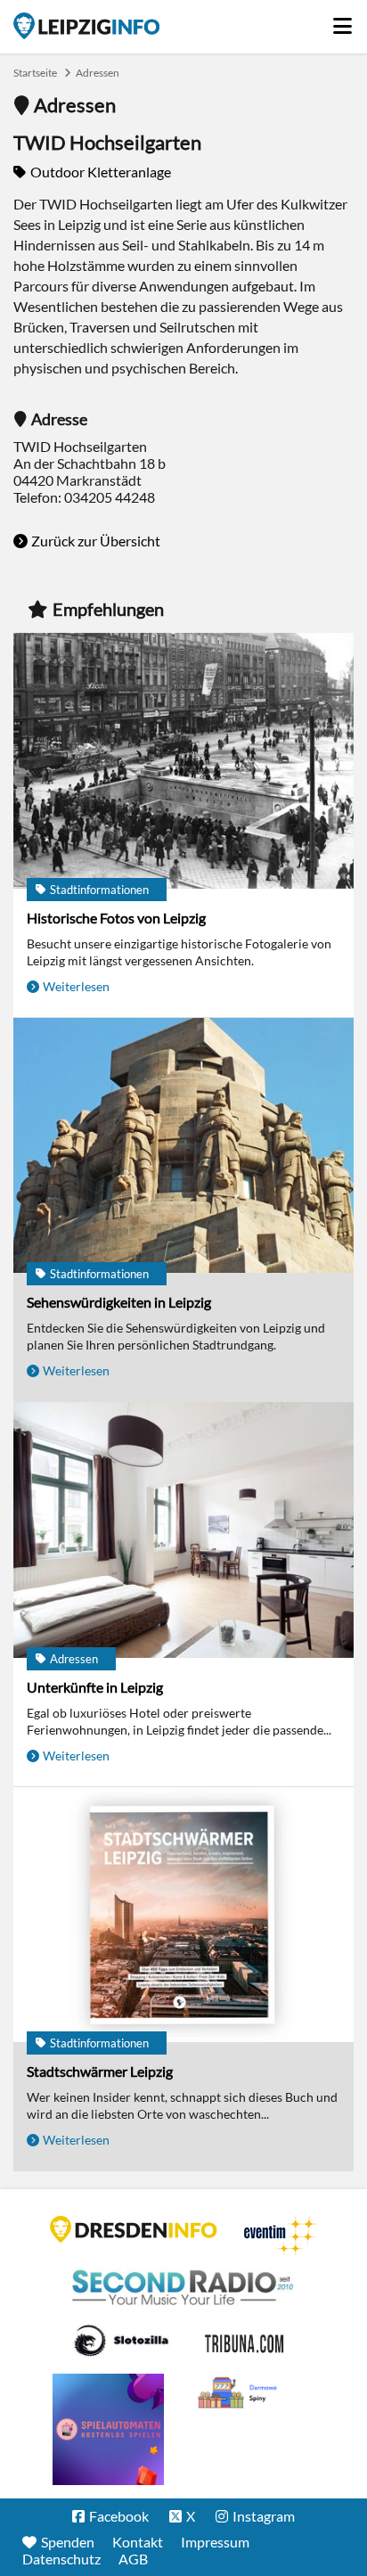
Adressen (98, 73)
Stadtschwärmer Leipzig (100, 2071)
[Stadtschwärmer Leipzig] (183, 1916)
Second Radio (183, 2288)
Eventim (281, 2236)
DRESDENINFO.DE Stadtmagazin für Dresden (134, 2229)
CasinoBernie (246, 2341)
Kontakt (138, 2542)
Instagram (264, 2516)
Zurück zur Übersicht (96, 541)
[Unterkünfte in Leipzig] (183, 1531)
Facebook (119, 2516)
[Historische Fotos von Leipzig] (183, 762)
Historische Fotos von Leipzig (116, 918)
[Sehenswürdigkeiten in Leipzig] (183, 1147)
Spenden (68, 2542)
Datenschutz (61, 2559)
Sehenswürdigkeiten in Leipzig (119, 1302)
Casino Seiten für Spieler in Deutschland (121, 2341)
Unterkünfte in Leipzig (95, 1687)
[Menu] (343, 21)
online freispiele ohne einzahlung (108, 2429)
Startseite (86, 26)
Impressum (215, 2542)
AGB (133, 2559)
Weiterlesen (76, 986)
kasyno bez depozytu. (240, 2393)
